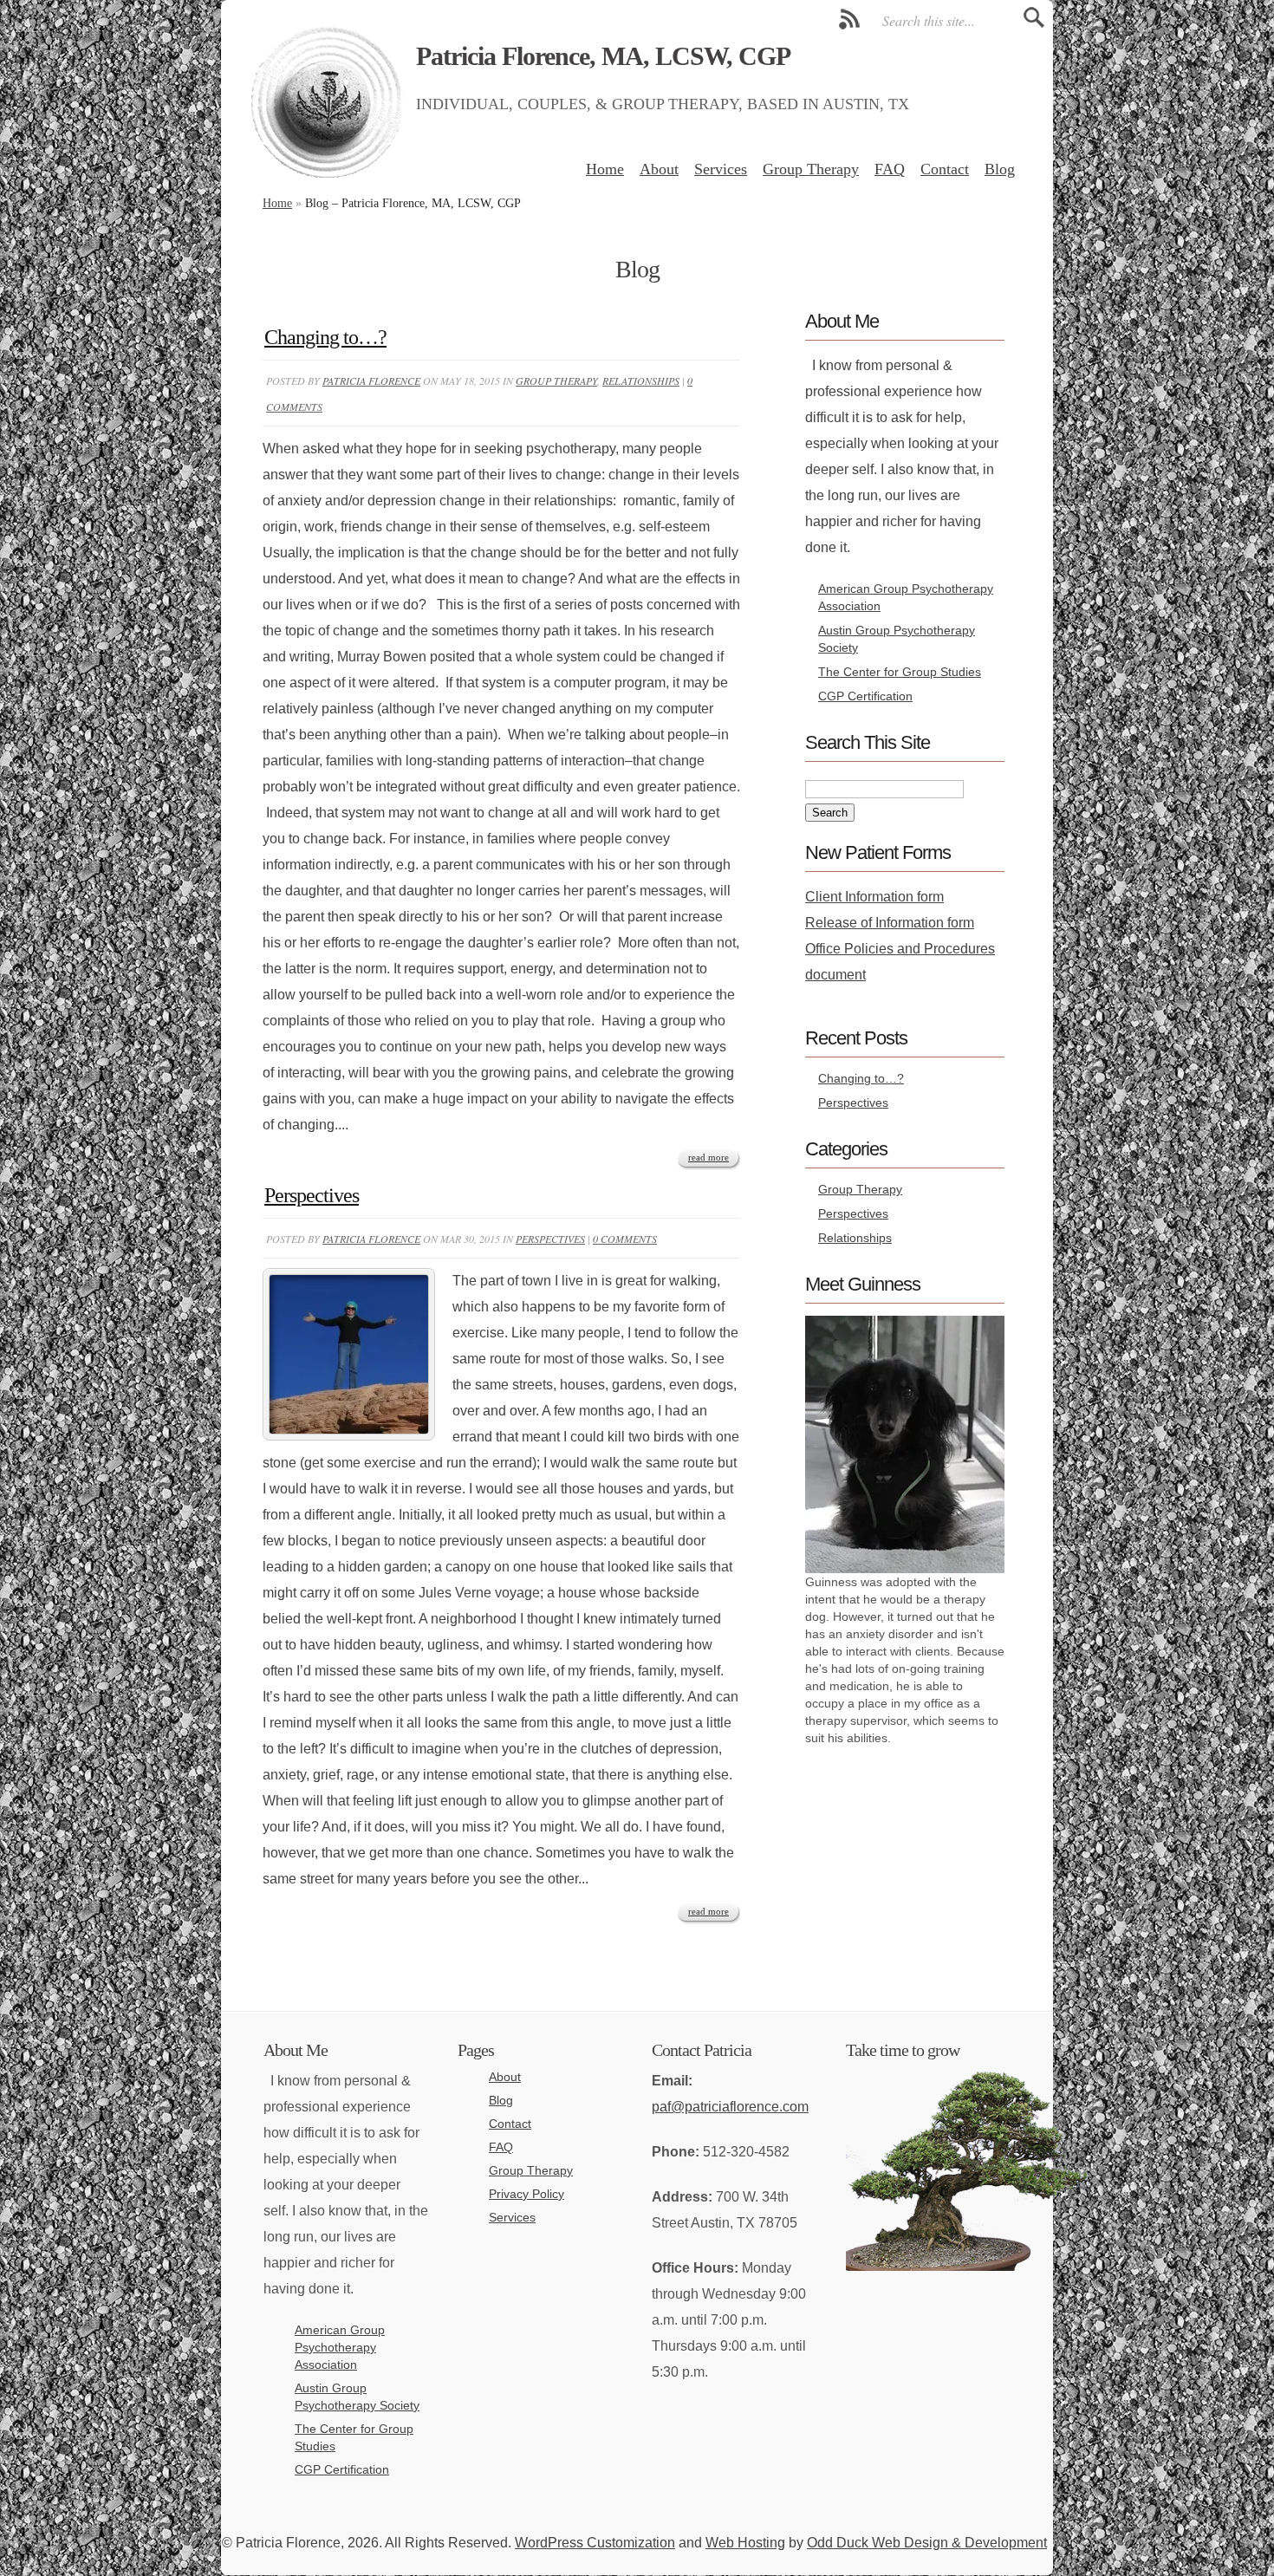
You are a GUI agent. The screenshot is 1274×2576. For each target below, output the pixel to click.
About (659, 169)
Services (721, 169)
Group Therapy (811, 169)
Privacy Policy (526, 2194)
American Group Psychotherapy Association (340, 2347)
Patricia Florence (371, 381)
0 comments (625, 1239)
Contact (945, 169)
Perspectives (312, 1195)
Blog (1000, 169)
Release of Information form (890, 923)
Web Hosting (745, 2543)
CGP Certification (865, 696)
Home (605, 169)
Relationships (641, 381)
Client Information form (874, 897)
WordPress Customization (595, 2543)
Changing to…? (325, 337)
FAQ (890, 169)
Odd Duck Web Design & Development (927, 2543)
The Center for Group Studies (900, 672)
